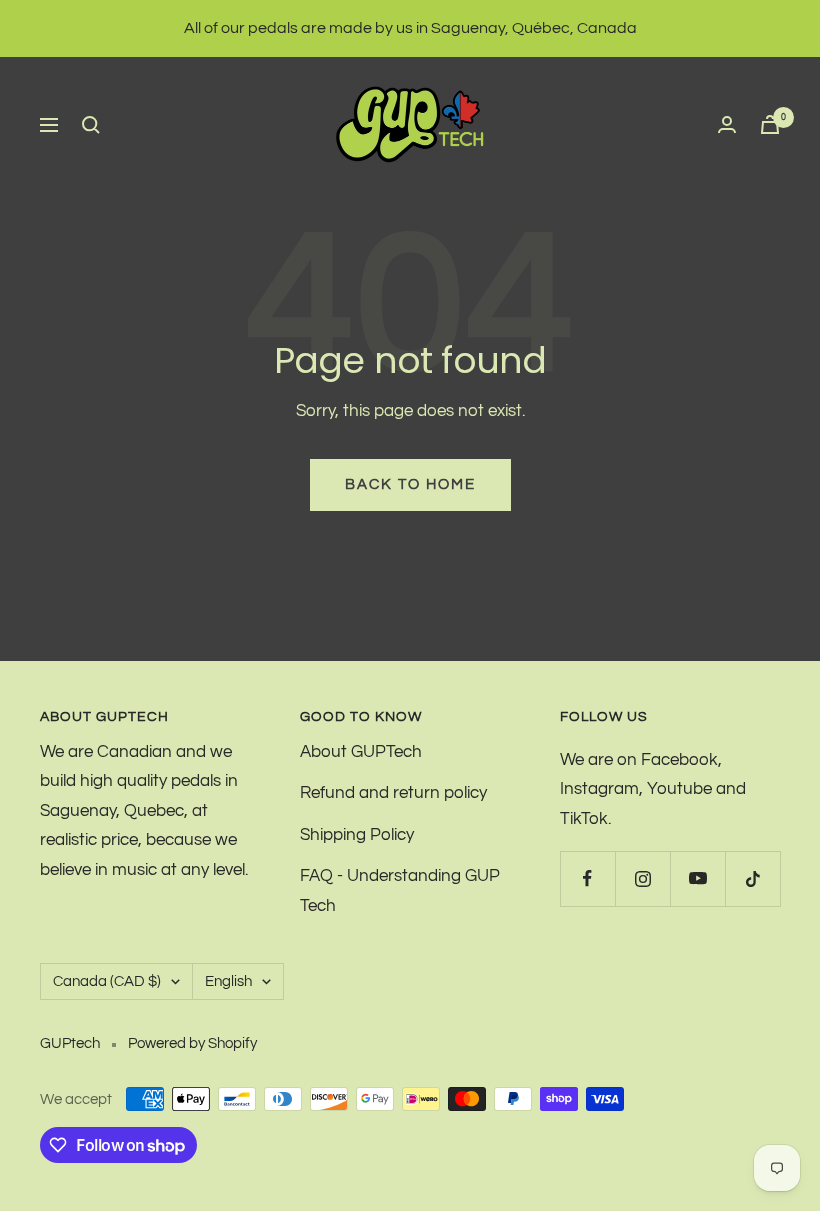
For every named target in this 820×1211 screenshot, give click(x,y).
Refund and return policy (393, 793)
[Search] (91, 125)
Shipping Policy (357, 835)
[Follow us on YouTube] (697, 878)
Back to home (410, 484)
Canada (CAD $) (107, 981)
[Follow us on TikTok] (752, 878)
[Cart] (770, 124)
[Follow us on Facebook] (587, 878)
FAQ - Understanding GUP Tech (400, 890)
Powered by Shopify (192, 1043)
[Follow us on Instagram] (642, 878)
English (228, 981)
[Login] (727, 124)
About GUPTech (361, 752)
